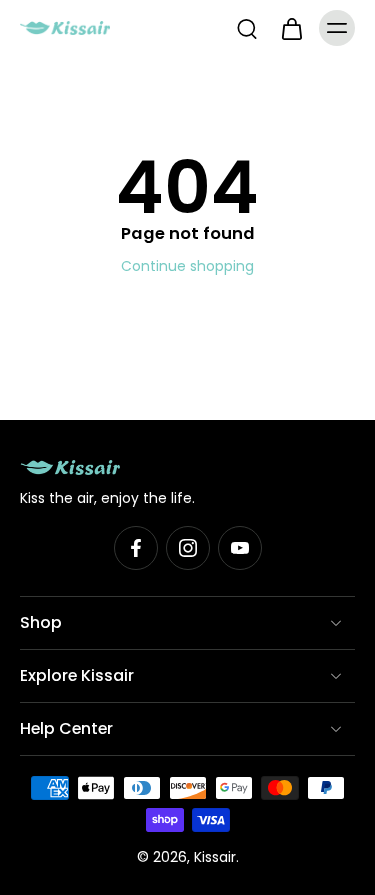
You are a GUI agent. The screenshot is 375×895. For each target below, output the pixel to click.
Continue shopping (187, 266)
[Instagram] (188, 548)
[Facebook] (136, 548)
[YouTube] (240, 548)
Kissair (215, 857)
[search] (247, 28)
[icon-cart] (291, 28)
